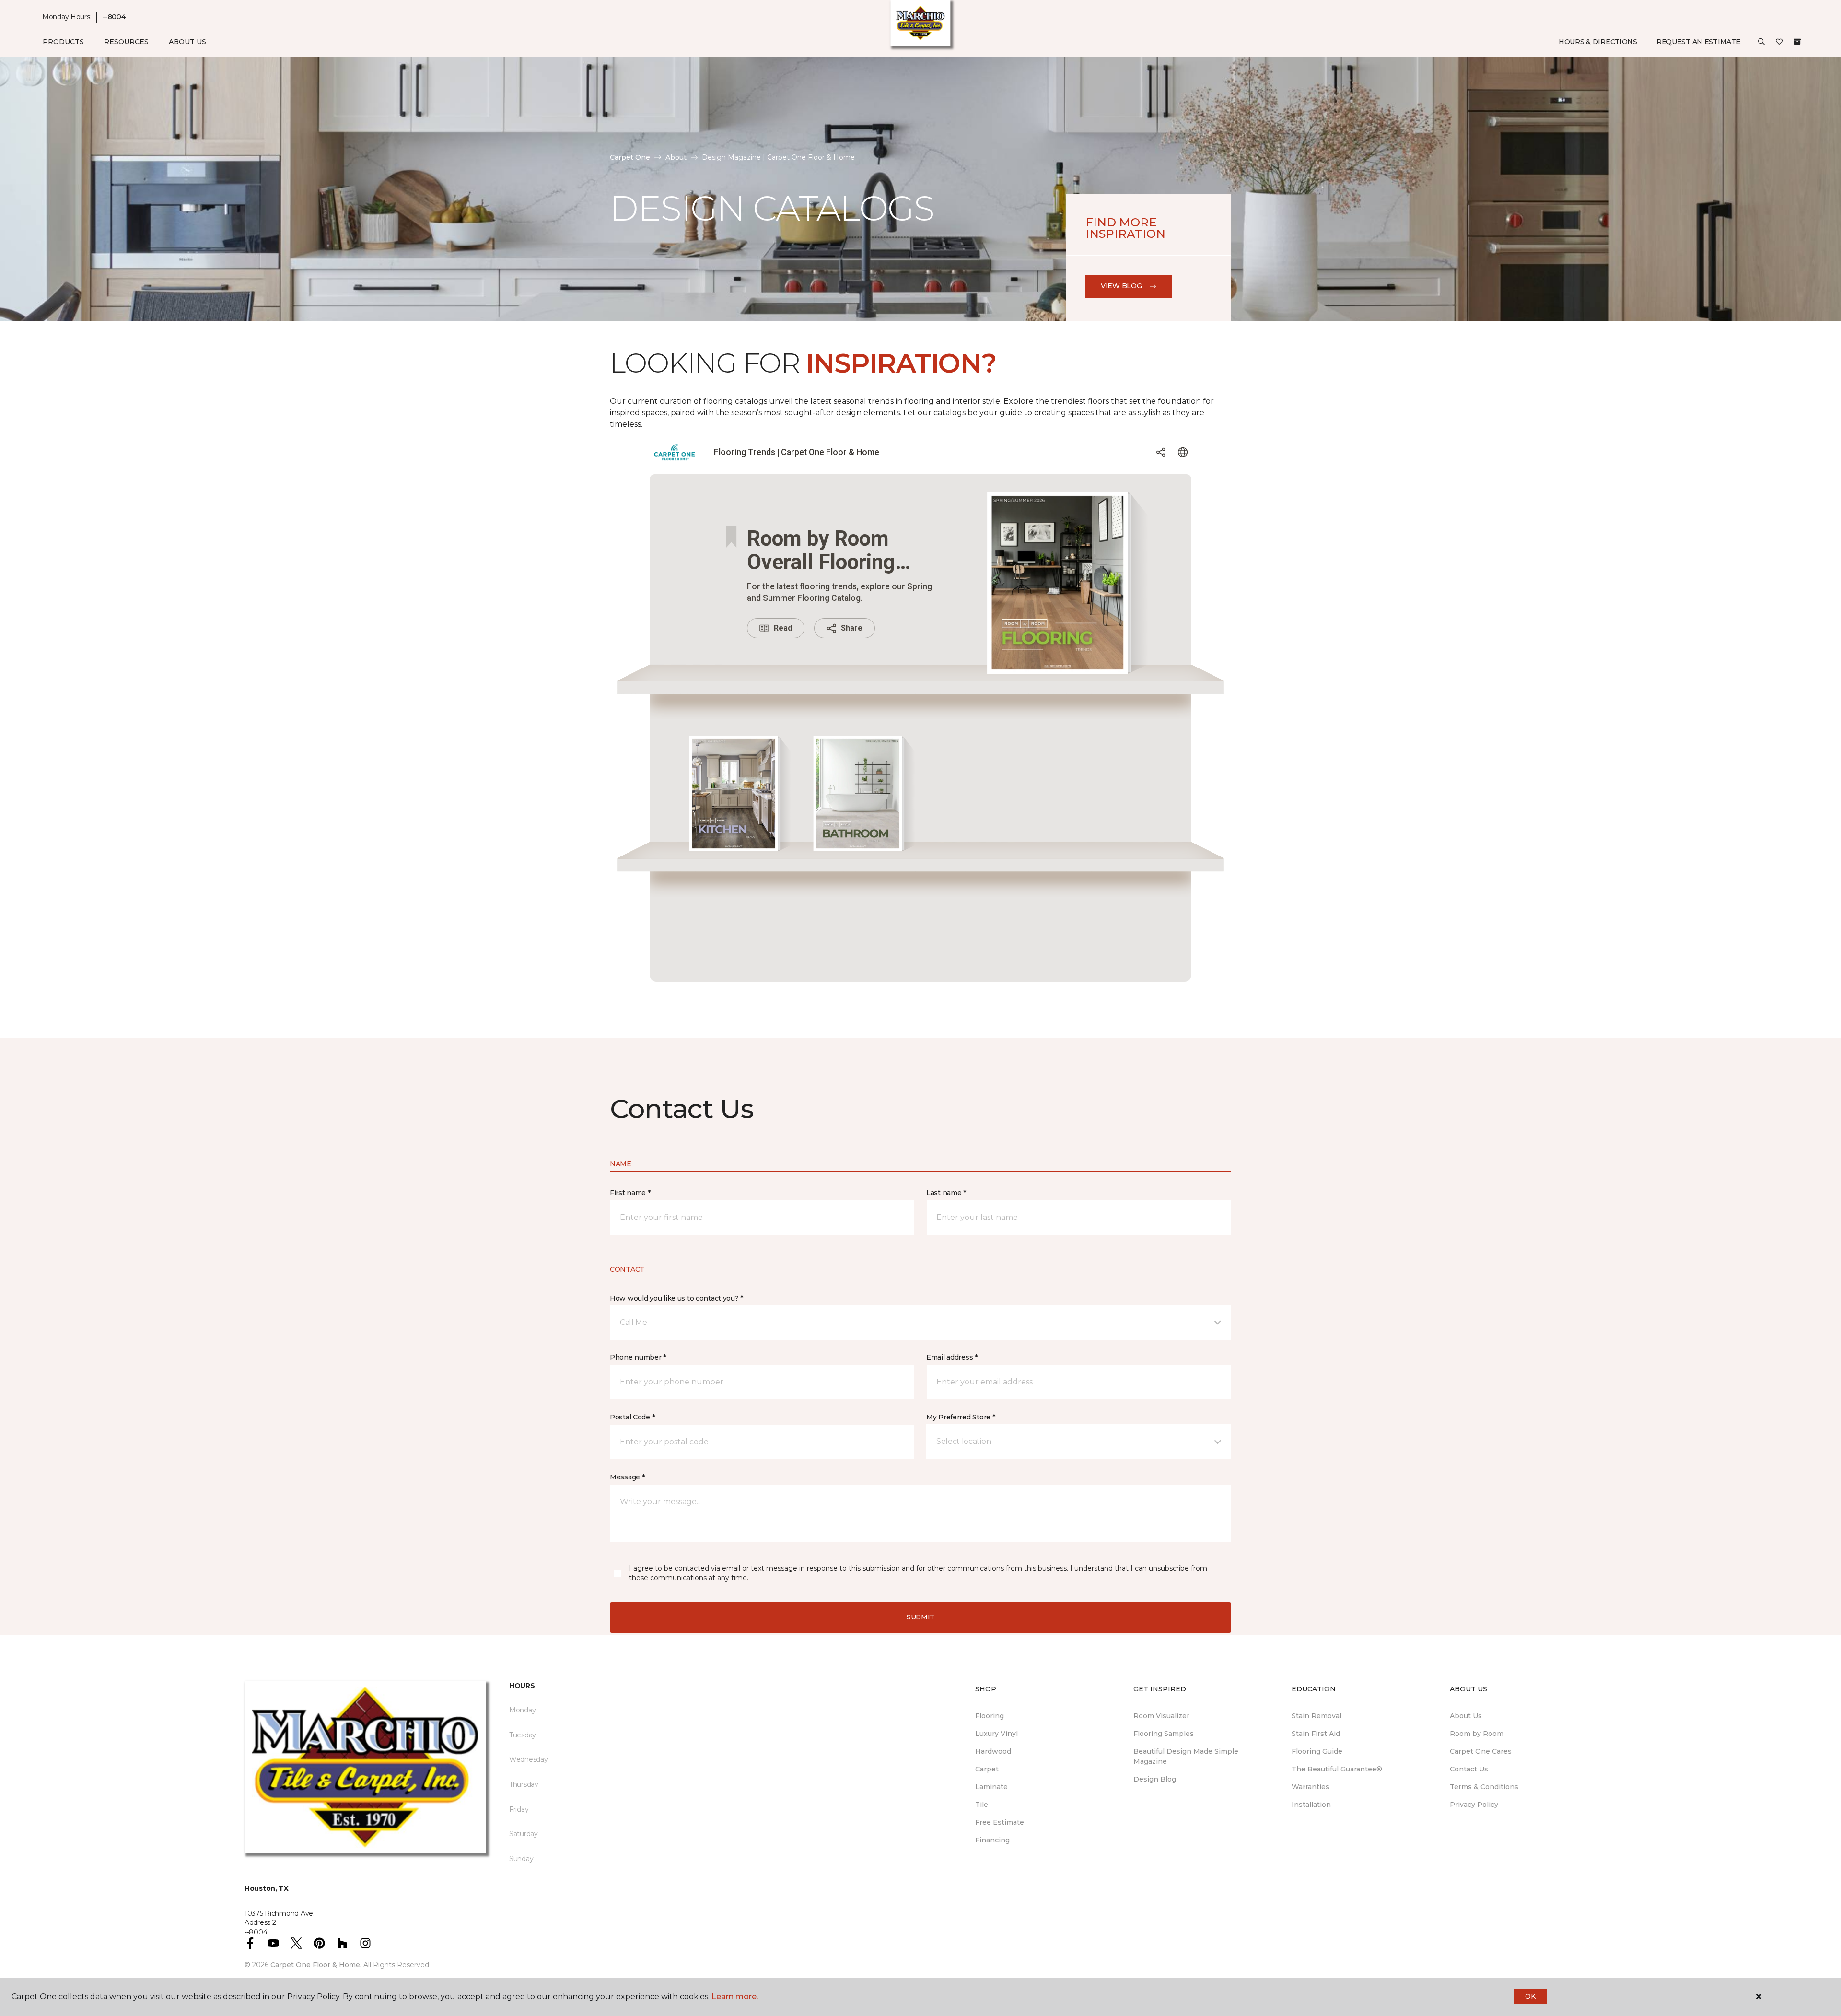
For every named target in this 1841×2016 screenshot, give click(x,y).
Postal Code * (632, 1417)
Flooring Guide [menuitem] (1317, 1751)
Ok (1530, 1996)
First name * (630, 1193)
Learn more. (735, 1997)
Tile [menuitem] (982, 1805)
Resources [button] (126, 42)
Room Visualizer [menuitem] (1161, 1716)
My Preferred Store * (961, 1417)
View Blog (1121, 286)
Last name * (946, 1193)
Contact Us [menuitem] (1469, 1769)
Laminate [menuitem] (991, 1787)
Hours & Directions (1598, 42)
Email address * (952, 1357)
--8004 (114, 17)
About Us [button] (187, 42)
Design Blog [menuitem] (1155, 1779)
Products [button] (63, 42)
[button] (1761, 42)
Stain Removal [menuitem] (1317, 1716)
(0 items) (1797, 42)
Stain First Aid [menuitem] (1316, 1734)
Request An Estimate (1699, 42)
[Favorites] (1779, 42)
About (676, 157)
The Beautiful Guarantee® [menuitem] (1337, 1769)
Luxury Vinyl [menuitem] (996, 1734)
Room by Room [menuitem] (1477, 1734)
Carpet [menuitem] (987, 1769)
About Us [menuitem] (1466, 1716)
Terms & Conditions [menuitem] (1484, 1787)
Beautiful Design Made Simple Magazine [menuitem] (1186, 1756)
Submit (920, 1617)
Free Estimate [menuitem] (1000, 1822)
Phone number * (638, 1357)
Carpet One (630, 157)
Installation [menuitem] (1311, 1805)
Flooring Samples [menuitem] (1164, 1734)
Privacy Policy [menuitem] (1474, 1805)
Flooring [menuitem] (990, 1716)
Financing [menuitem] (992, 1840)
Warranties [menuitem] (1311, 1787)
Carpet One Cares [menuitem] (1481, 1751)
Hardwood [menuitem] (993, 1751)
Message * (627, 1477)
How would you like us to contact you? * (676, 1298)
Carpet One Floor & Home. (316, 1965)
